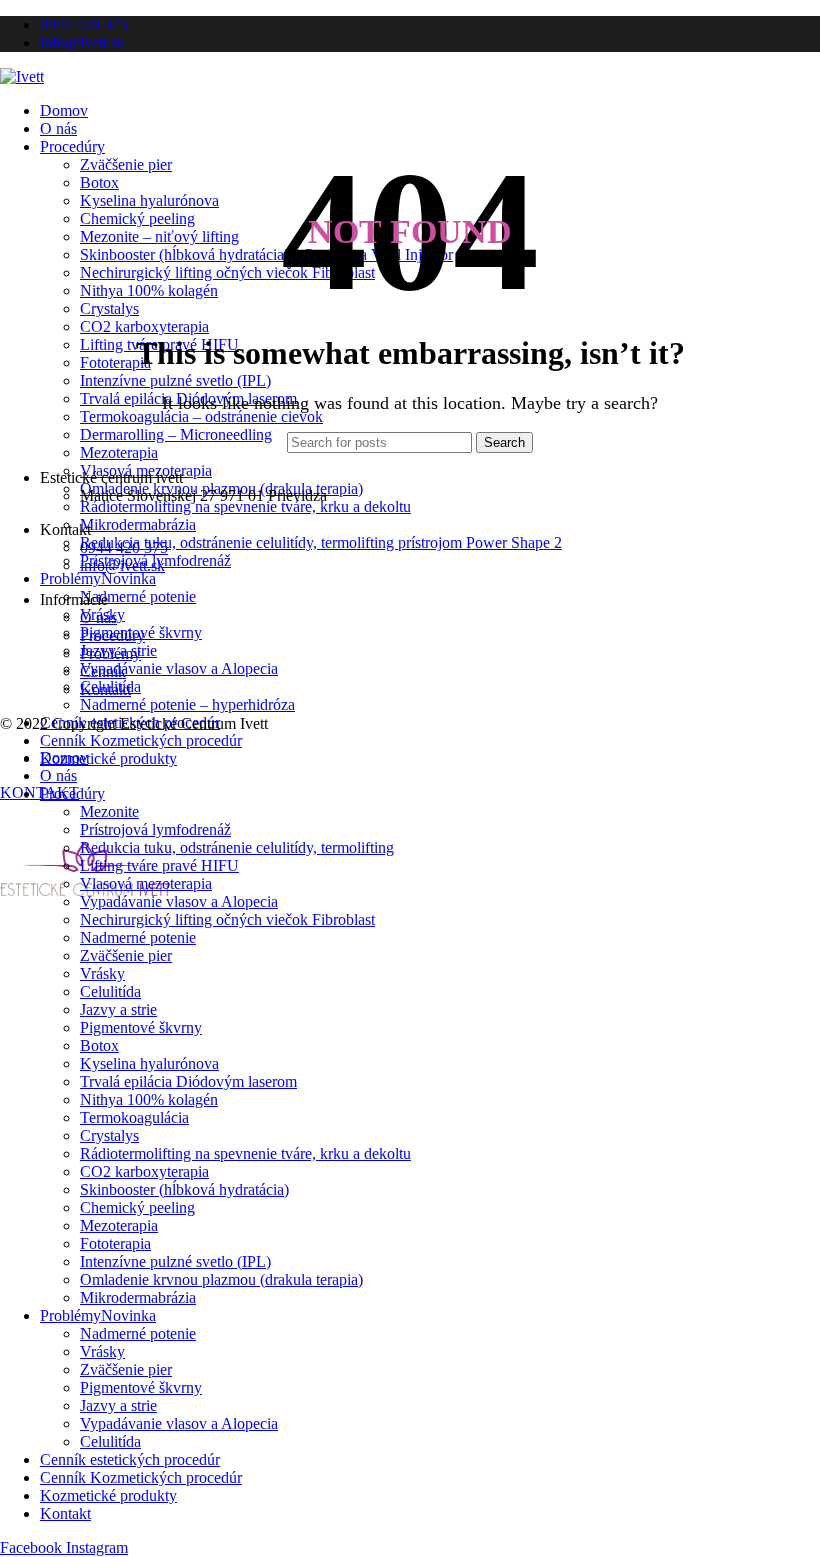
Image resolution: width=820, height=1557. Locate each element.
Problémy (110, 653)
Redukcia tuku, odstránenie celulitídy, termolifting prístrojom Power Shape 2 (321, 542)
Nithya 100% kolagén (149, 1099)
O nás (98, 617)
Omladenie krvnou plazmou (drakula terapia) (221, 1279)
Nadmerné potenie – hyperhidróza (187, 704)
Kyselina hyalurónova (149, 1063)
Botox (99, 1045)
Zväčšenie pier (126, 955)
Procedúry (112, 635)
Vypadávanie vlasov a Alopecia (179, 668)
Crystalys (109, 308)
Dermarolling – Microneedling (176, 434)
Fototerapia (115, 362)
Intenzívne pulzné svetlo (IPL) (175, 380)
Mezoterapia (119, 452)
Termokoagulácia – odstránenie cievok (201, 416)
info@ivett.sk (122, 565)
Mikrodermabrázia (138, 524)
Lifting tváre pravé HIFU (159, 865)
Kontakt (105, 689)
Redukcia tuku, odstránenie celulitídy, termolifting (237, 847)
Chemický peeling (137, 1207)
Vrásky (102, 973)
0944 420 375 (124, 547)
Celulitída (110, 991)
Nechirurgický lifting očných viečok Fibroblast (227, 919)
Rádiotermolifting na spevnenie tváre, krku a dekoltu (245, 506)
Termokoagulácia (134, 1117)
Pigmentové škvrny (141, 1027)
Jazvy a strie (118, 1009)
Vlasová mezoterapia (146, 883)
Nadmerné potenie (138, 596)
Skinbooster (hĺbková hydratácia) (184, 1189)
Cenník (103, 671)
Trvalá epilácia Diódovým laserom (188, 1081)
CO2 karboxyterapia (144, 326)
